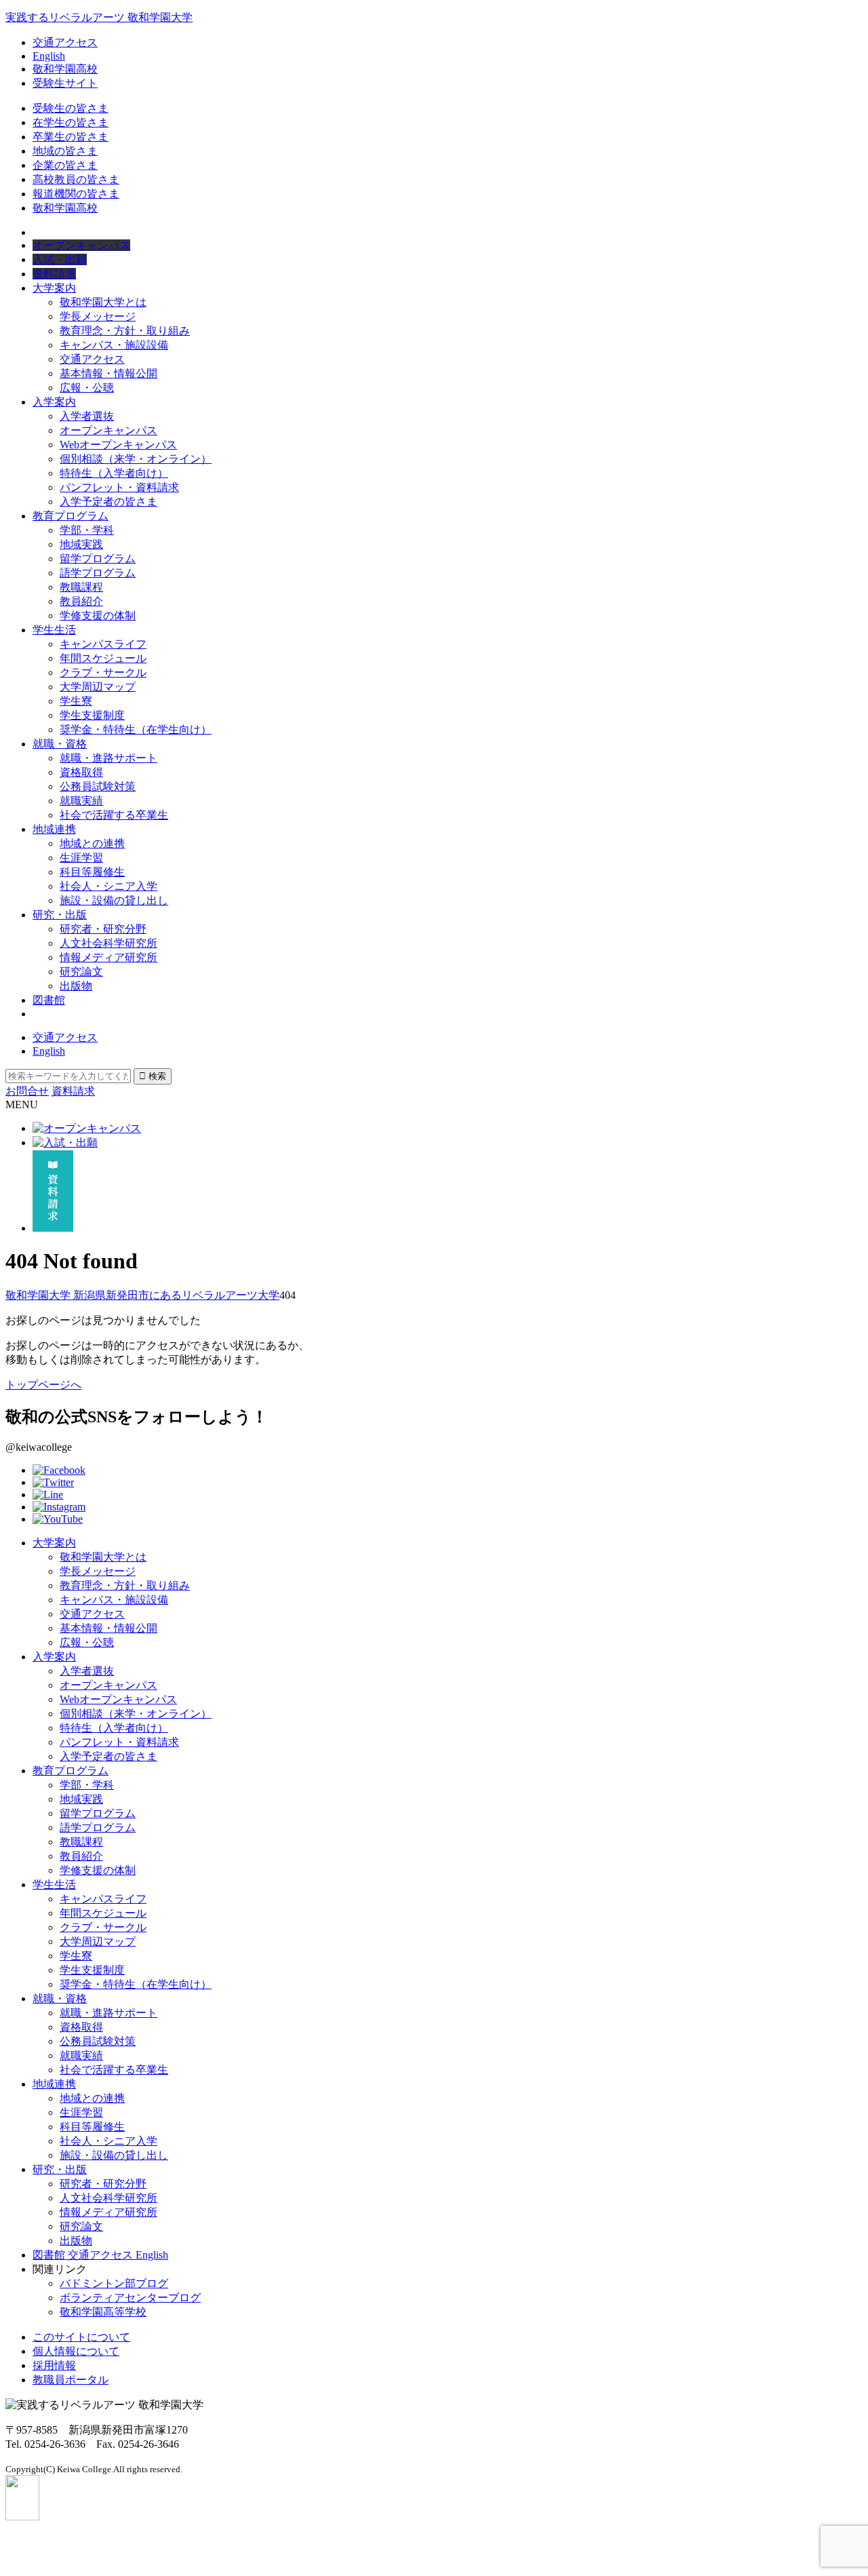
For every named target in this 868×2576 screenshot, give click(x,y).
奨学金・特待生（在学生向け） (136, 729)
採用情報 (54, 2365)
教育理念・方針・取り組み (125, 331)
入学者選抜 (87, 416)
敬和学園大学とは (103, 302)
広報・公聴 (87, 388)
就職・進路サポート (108, 758)
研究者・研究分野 (103, 929)
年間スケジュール (103, 658)
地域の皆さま (65, 151)
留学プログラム (98, 559)
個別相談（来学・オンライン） (136, 459)
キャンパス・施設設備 (114, 345)
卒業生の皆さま (71, 137)
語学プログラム (98, 573)
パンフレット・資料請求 (119, 487)
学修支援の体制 (98, 616)
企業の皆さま (65, 165)
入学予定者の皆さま (108, 502)
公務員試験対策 (98, 786)
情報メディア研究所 (108, 957)
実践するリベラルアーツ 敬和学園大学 (99, 17)
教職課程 (81, 587)
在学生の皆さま (71, 122)
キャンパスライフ (103, 644)
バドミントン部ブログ (114, 2283)
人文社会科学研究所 (108, 943)
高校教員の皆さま (76, 179)
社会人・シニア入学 (108, 886)
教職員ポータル (71, 2380)
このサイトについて (81, 2337)
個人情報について (76, 2351)
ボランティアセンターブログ (130, 2298)
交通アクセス (65, 42)
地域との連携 (92, 843)
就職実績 (81, 801)
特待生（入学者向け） (114, 473)
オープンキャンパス (108, 430)
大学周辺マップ (98, 687)
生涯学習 (81, 858)
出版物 (76, 986)
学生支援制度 (92, 715)
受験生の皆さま (71, 108)
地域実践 (81, 544)
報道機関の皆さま (76, 194)
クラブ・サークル (103, 672)
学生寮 (76, 701)
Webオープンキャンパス (118, 445)
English (49, 56)
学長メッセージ (98, 316)
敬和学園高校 (65, 69)
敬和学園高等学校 (103, 2312)
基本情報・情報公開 (108, 373)
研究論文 (81, 972)
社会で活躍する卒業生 (114, 815)
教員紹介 (81, 601)
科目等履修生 (92, 872)
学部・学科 (87, 530)
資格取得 (81, 772)
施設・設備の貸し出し (114, 900)
